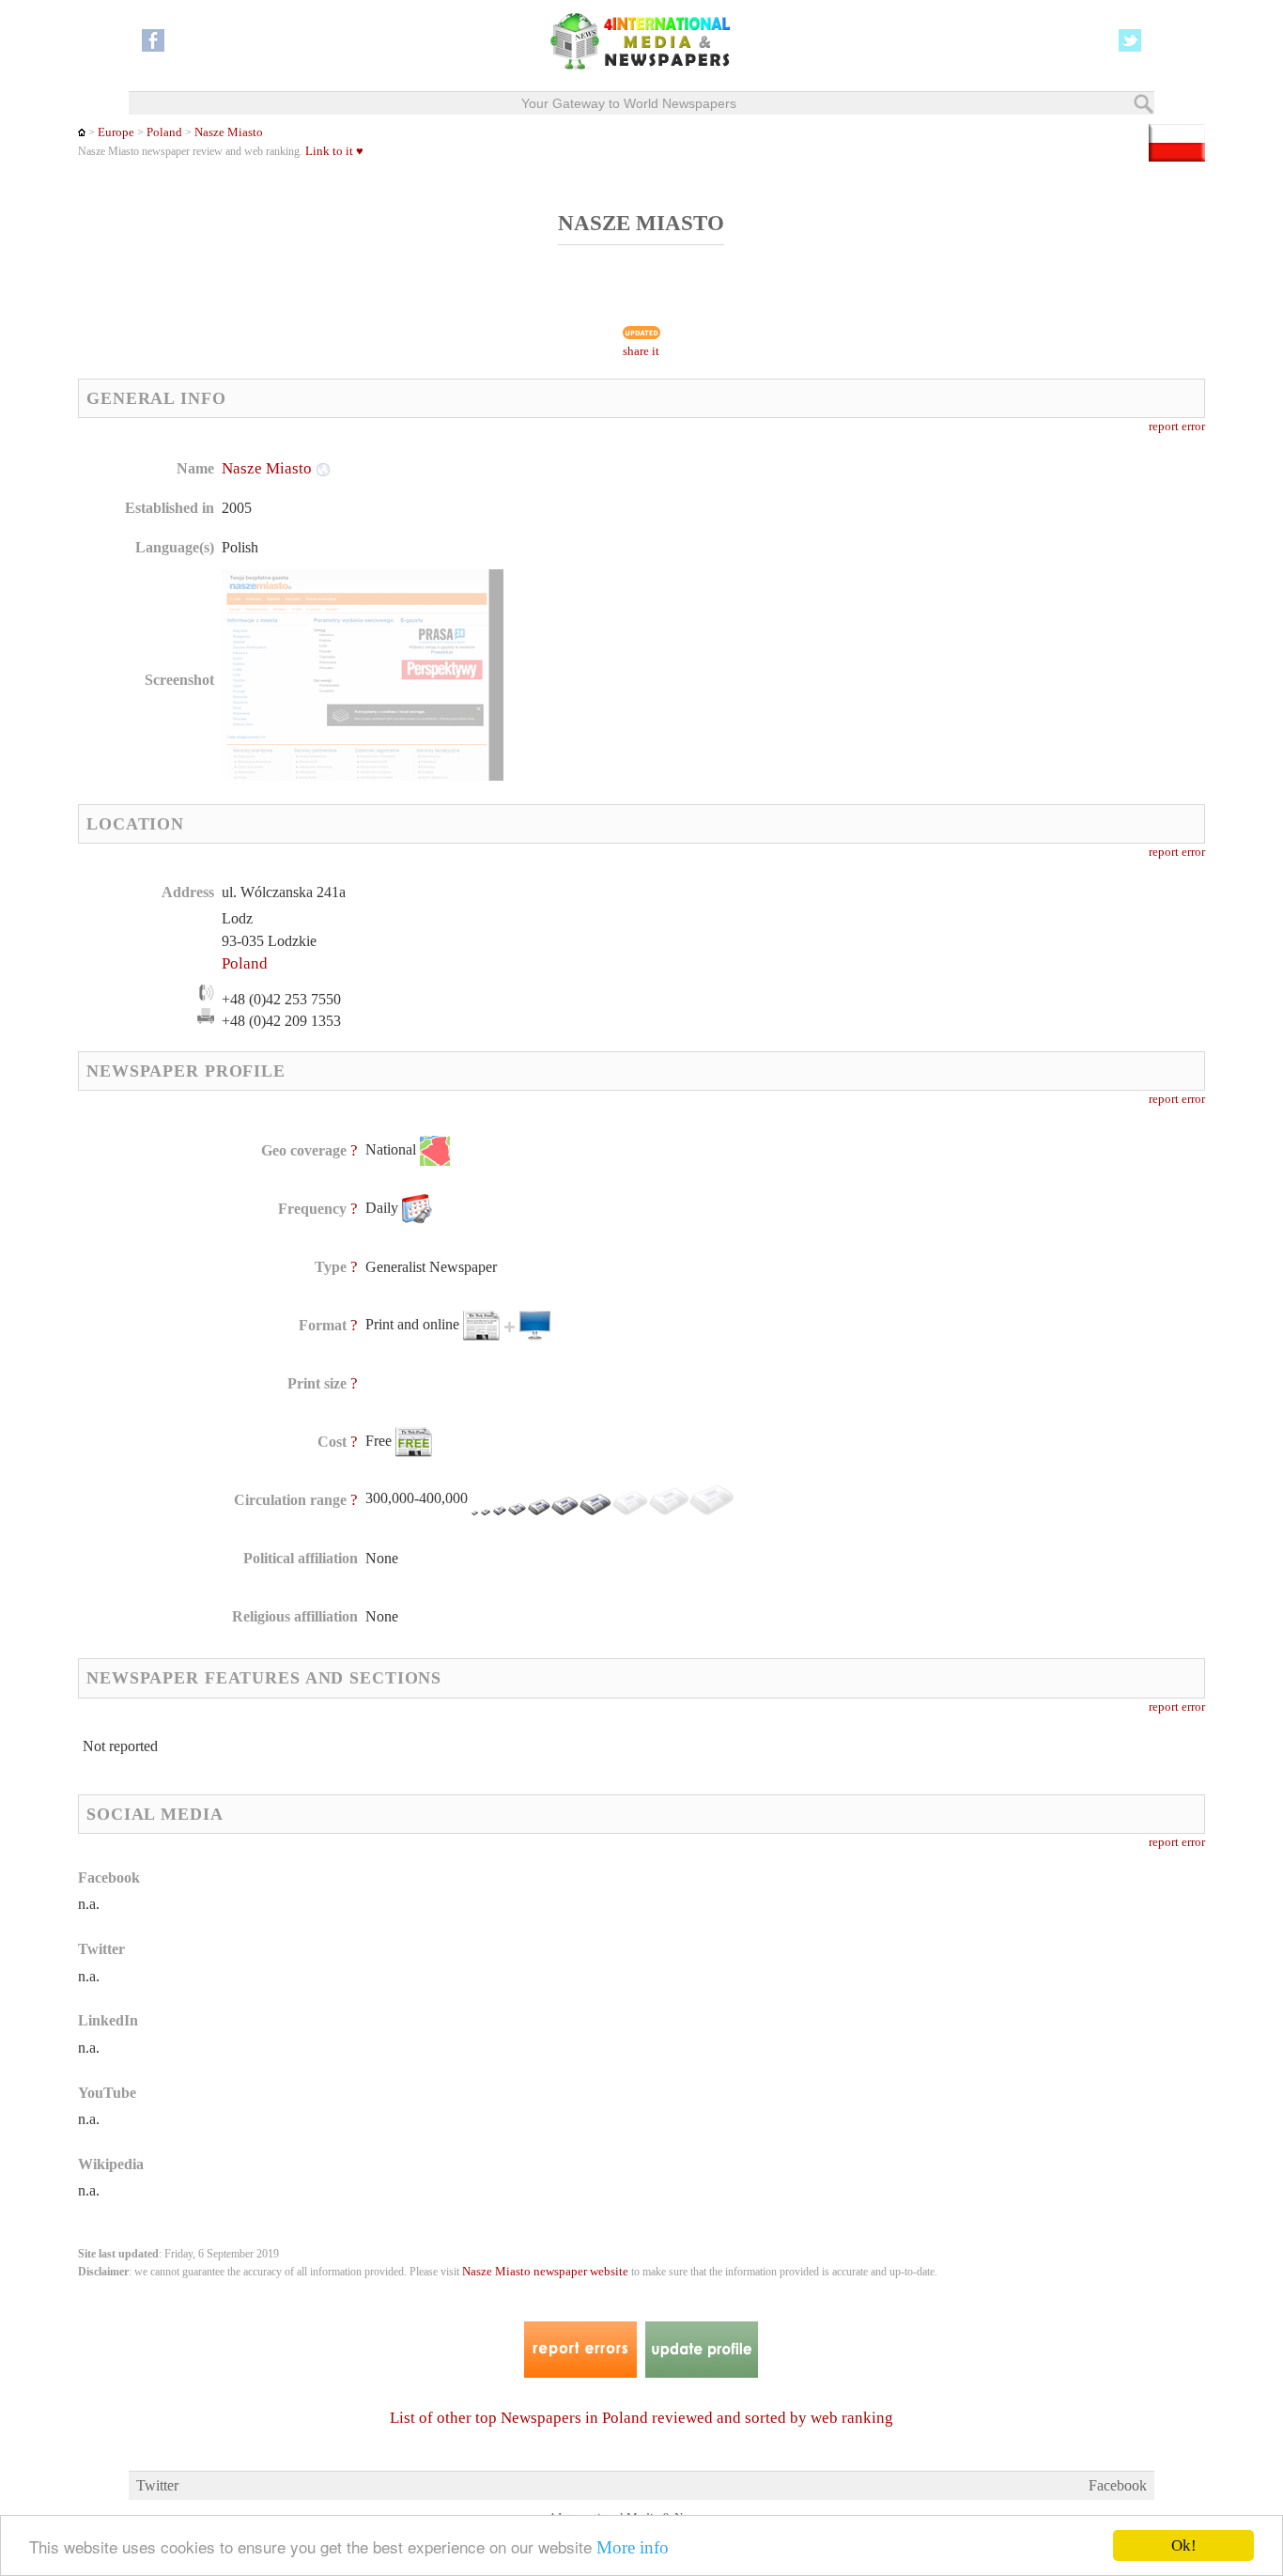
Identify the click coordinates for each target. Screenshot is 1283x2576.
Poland (164, 132)
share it (641, 351)
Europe (116, 132)
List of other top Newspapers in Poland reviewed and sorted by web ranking (641, 2418)
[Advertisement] (791, 578)
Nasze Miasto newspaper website (545, 2272)
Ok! (1184, 2545)
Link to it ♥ (334, 151)
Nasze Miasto (229, 132)
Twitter (157, 2485)
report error (1177, 427)
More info (633, 2547)
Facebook (1118, 2485)
